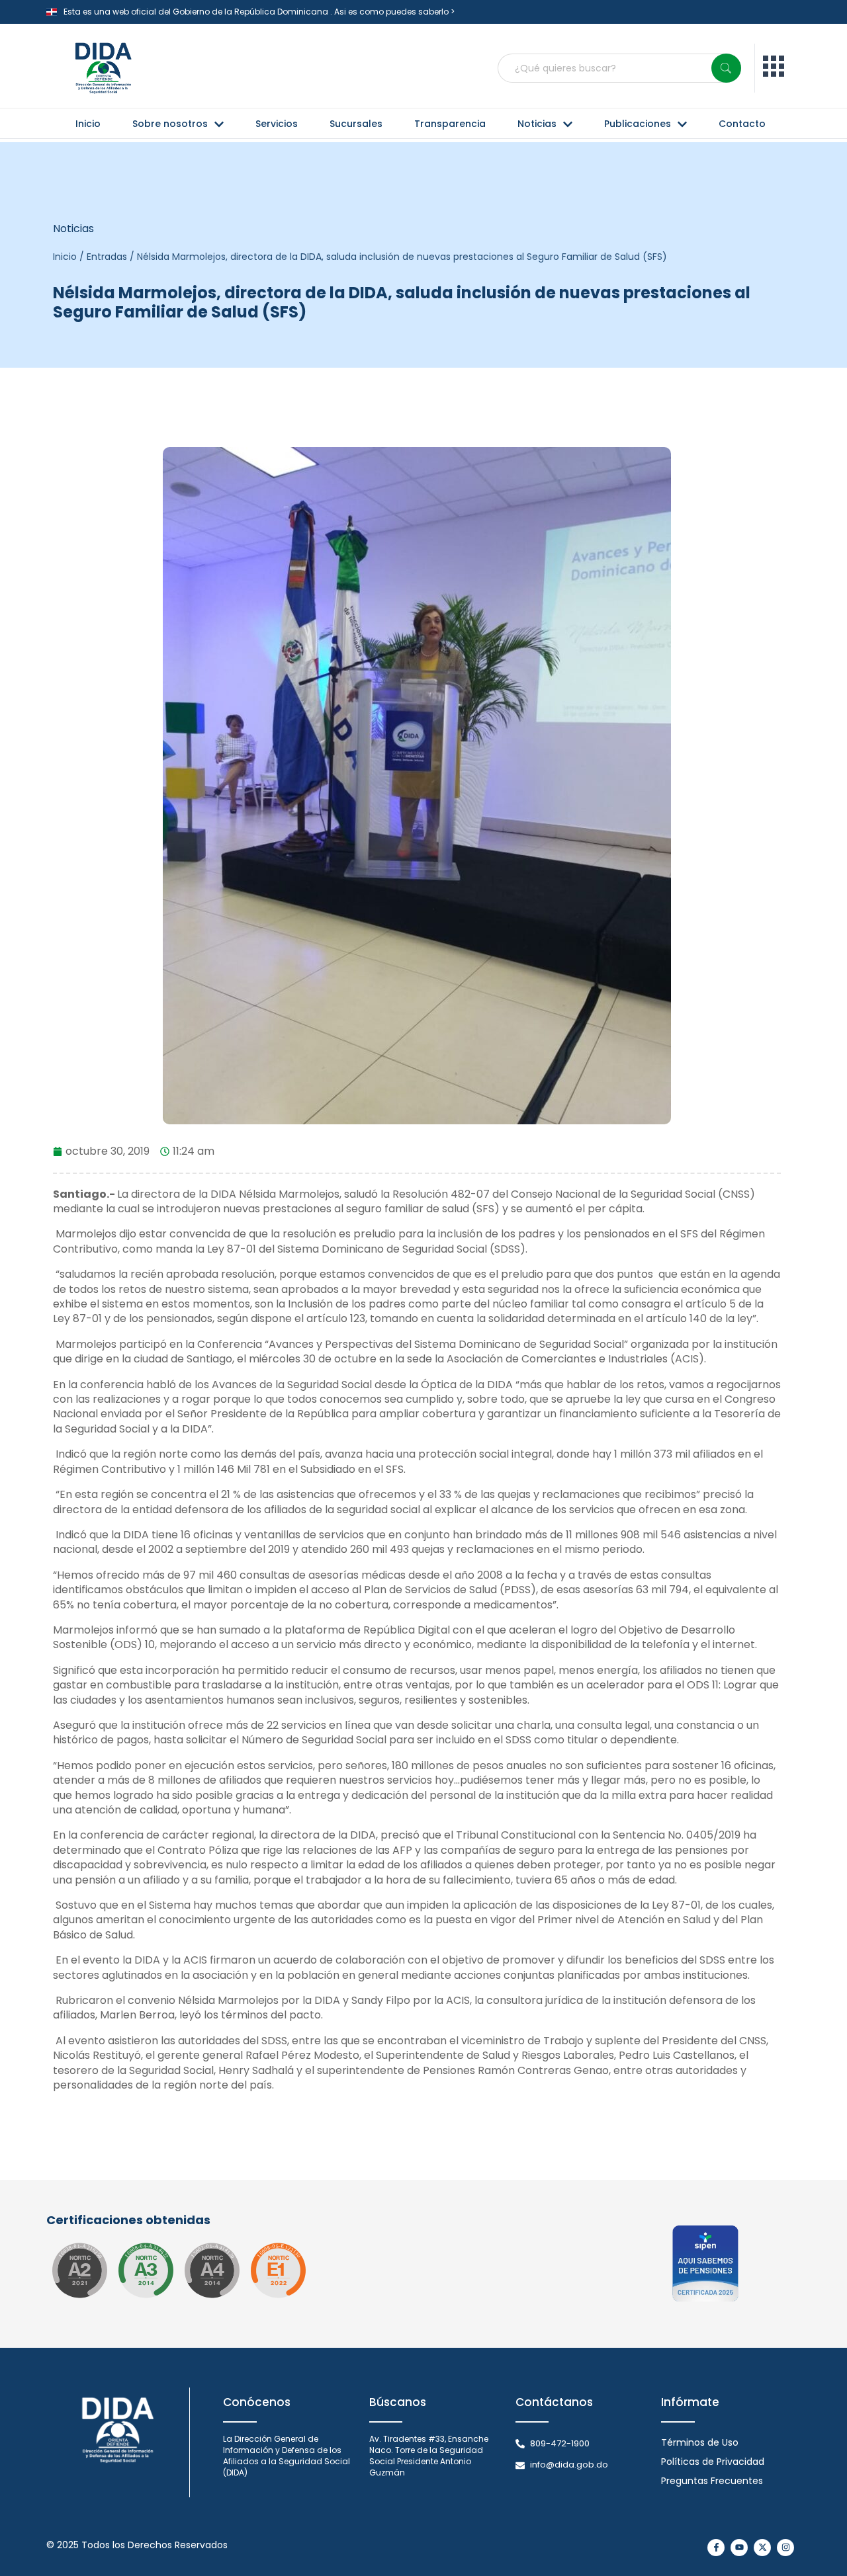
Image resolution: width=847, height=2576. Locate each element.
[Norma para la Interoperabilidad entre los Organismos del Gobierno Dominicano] (212, 2270)
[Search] (726, 68)
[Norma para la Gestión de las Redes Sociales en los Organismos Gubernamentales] (278, 2270)
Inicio (88, 124)
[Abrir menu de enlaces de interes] (774, 68)
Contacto (742, 124)
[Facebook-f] (716, 2548)
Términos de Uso (700, 2442)
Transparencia (450, 124)
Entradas (107, 257)
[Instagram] (785, 2548)
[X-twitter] (762, 2548)
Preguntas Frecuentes (712, 2481)
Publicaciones (638, 124)
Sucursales (356, 124)
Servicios (277, 124)
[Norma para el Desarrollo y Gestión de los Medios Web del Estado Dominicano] (79, 2270)
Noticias (537, 124)
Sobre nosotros (170, 124)
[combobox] (619, 68)
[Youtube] (739, 2548)
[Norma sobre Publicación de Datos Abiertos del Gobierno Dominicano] (146, 2270)
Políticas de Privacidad (713, 2462)
